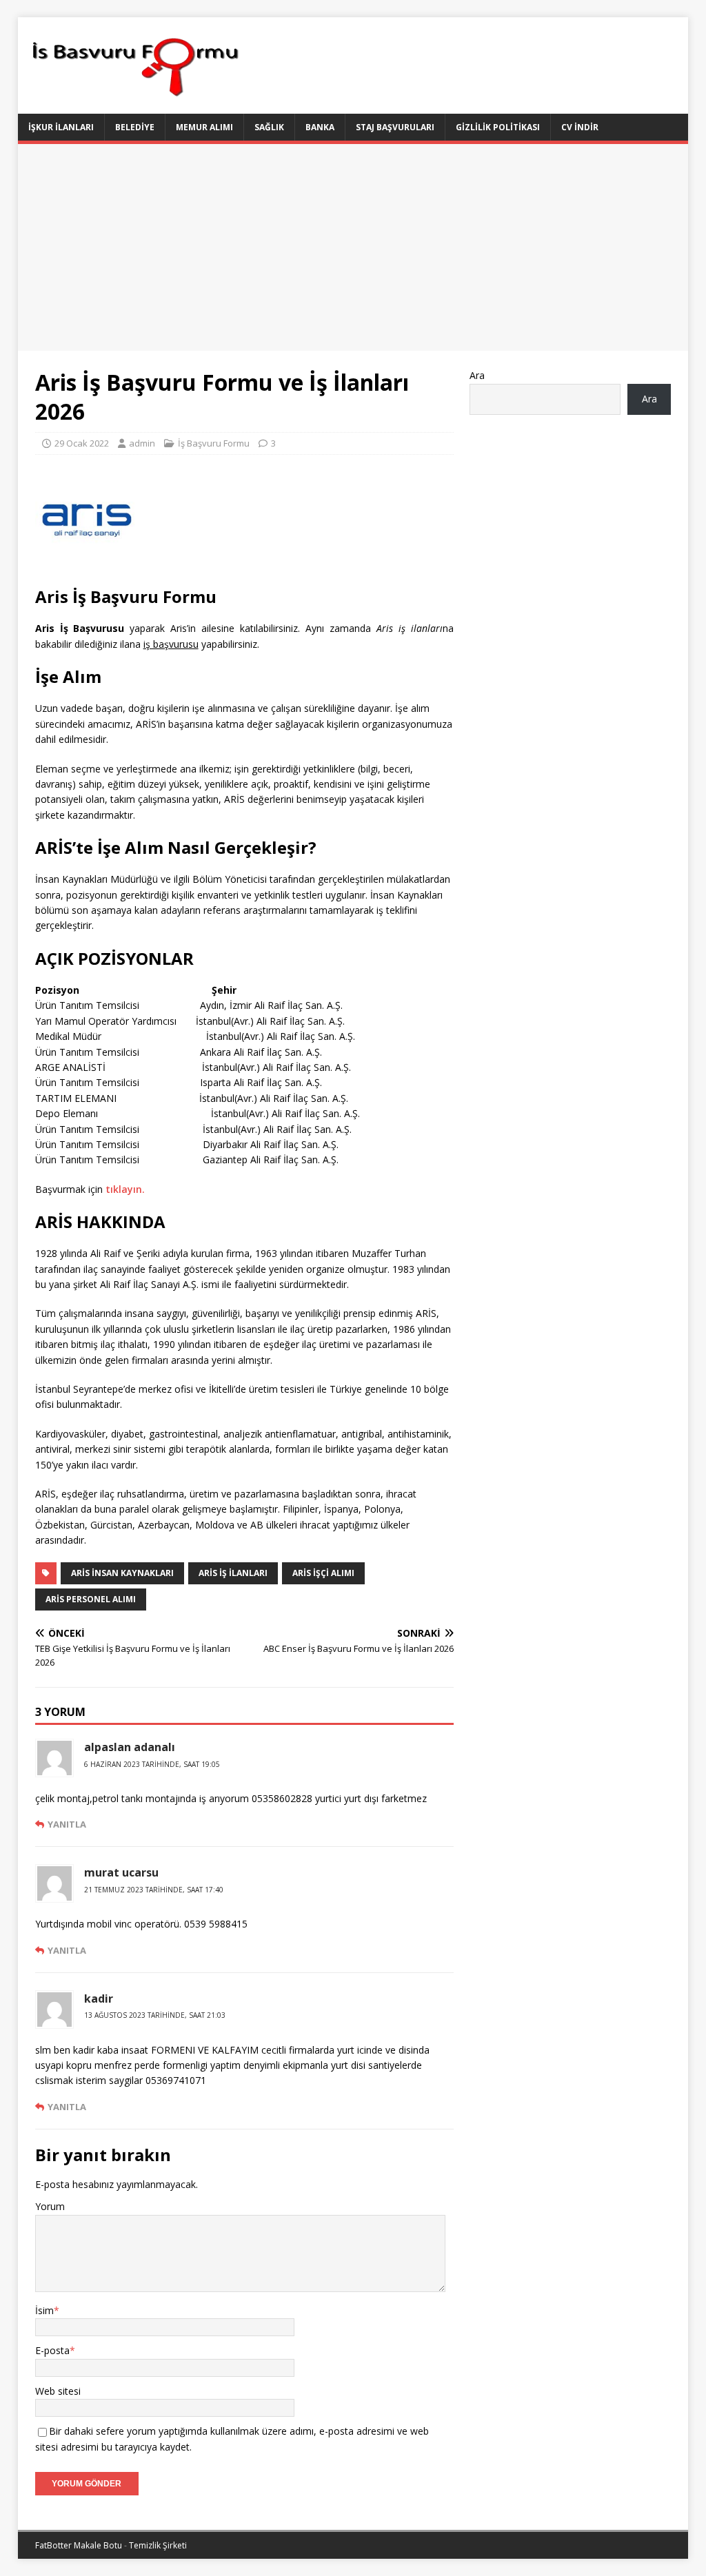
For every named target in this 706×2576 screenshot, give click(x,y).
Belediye (135, 127)
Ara (477, 375)
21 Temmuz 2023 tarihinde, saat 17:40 (154, 1890)
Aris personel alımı (91, 1599)
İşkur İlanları (61, 127)
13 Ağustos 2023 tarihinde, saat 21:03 (155, 2015)
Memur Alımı (204, 127)
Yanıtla (67, 1824)
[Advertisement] (353, 247)
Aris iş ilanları (233, 1573)
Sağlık (269, 127)
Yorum (50, 2206)
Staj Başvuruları (395, 127)
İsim (44, 2310)
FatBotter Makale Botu (79, 2545)
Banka (320, 127)
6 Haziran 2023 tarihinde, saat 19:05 (152, 1764)
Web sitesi (58, 2391)
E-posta (52, 2350)
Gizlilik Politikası (498, 127)
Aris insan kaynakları (122, 1573)
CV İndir (580, 127)
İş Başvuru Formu (214, 443)
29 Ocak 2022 (82, 443)
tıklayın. (125, 1189)
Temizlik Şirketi (158, 2545)
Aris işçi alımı (323, 1573)
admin (142, 443)
